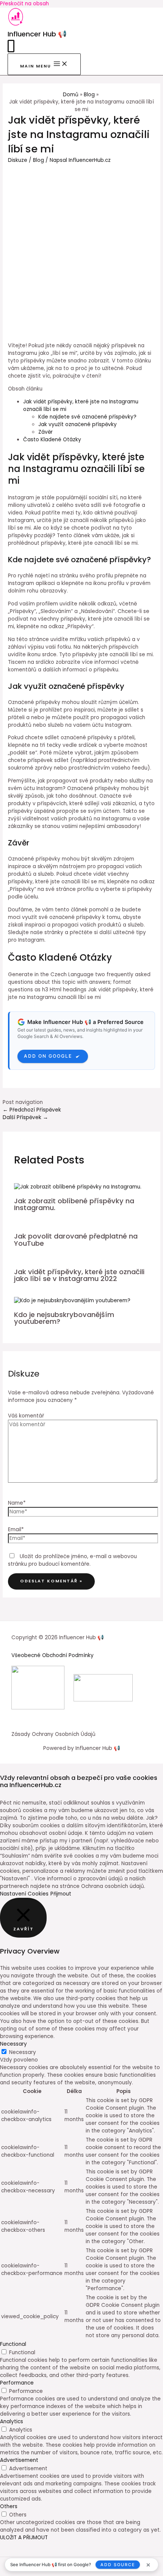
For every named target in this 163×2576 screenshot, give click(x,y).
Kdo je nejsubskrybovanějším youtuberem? (64, 1318)
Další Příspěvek (25, 1117)
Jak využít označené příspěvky (78, 424)
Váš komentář (26, 1416)
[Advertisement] (81, 249)
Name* (17, 1503)
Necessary (23, 2052)
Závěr (45, 432)
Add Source (118, 2565)
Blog (38, 160)
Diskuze (18, 160)
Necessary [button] (13, 2044)
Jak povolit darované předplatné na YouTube (76, 1239)
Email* (16, 1529)
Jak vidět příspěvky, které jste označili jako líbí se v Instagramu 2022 (79, 1275)
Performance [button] (17, 2383)
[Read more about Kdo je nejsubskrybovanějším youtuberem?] (72, 1301)
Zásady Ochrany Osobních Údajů (53, 1734)
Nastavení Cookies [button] (24, 1894)
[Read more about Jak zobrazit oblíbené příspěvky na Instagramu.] (78, 1187)
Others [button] (9, 2506)
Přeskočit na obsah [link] (24, 4)
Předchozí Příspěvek (32, 1110)
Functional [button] (13, 2344)
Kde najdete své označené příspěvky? (87, 417)
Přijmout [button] (61, 1894)
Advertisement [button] (19, 2460)
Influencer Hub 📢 (37, 34)
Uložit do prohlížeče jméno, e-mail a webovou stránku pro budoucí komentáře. (72, 1560)
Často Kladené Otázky (52, 440)
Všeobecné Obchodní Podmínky (53, 1655)
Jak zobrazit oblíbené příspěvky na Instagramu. (74, 1204)
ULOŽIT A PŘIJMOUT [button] (24, 2538)
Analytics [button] (12, 2422)
